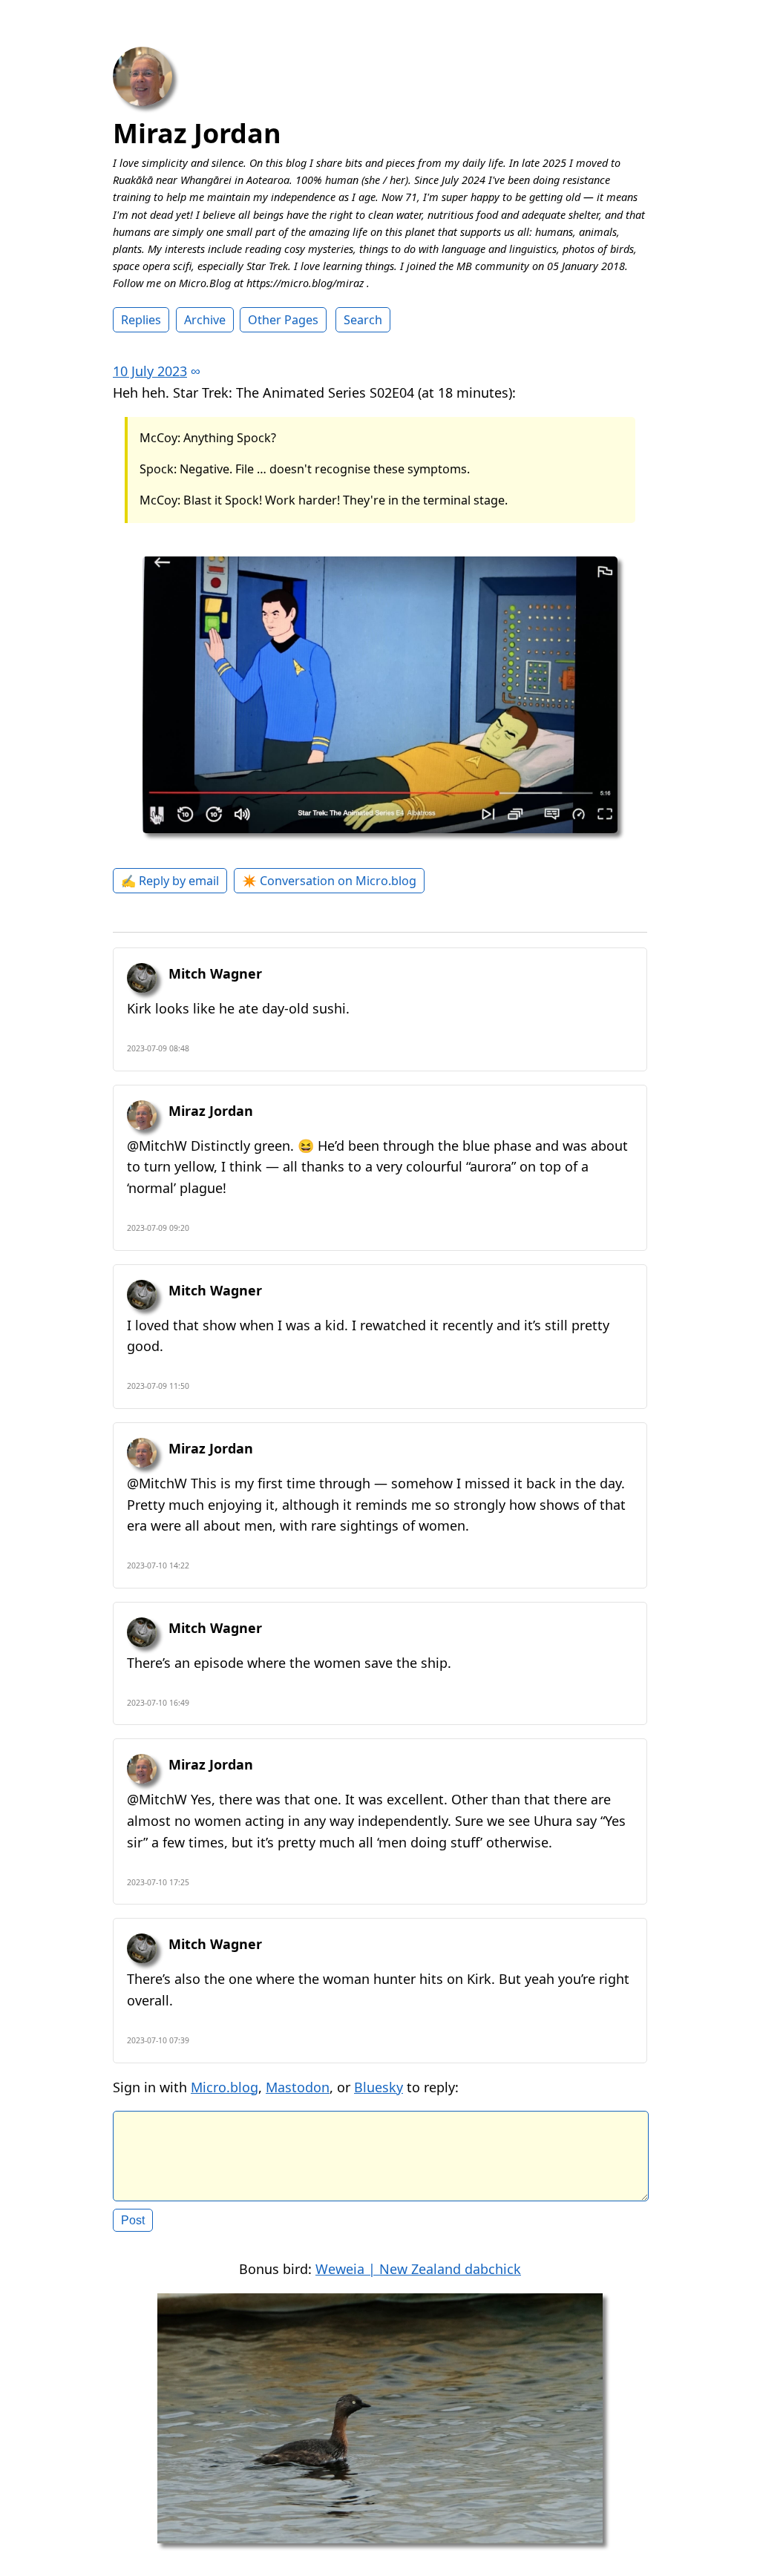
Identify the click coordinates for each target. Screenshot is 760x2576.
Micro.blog (225, 2087)
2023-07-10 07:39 (158, 2040)
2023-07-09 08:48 (158, 1048)
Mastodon (298, 2087)
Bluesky (379, 2087)
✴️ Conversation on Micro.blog (329, 881)
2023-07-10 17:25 (158, 1882)
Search (363, 320)
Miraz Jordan (197, 133)
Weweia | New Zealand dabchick (418, 2269)
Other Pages (283, 320)
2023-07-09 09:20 (158, 1228)
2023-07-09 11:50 (158, 1386)
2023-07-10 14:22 (158, 1565)
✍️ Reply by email (170, 881)
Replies (141, 320)
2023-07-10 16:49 (158, 1703)
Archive (205, 320)
